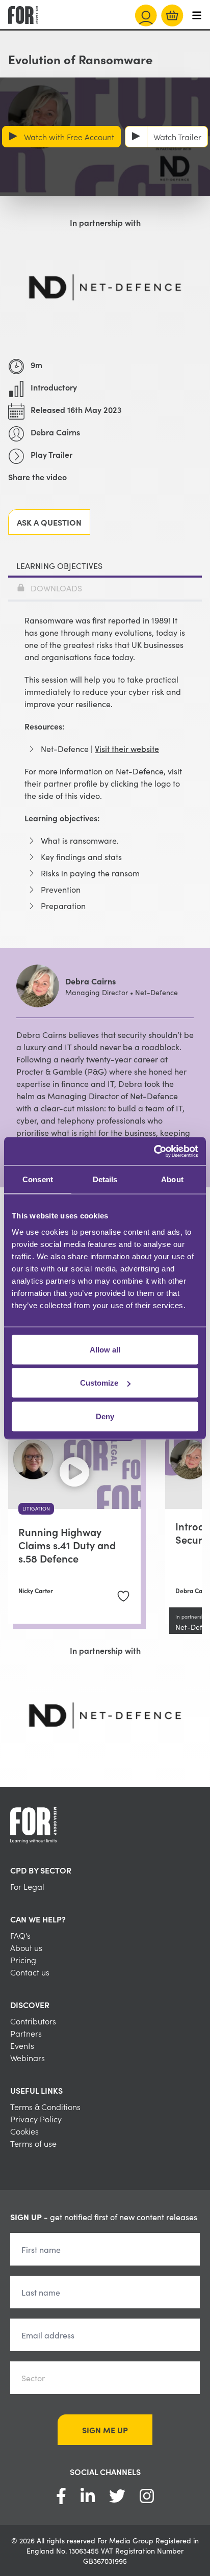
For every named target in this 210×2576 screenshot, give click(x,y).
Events (22, 2045)
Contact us (30, 1972)
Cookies (24, 2131)
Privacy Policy (36, 2119)
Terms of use (33, 2143)
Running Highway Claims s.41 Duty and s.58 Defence (67, 1545)
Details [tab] (105, 1179)
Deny (105, 1416)
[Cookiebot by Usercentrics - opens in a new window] (154, 1151)
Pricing (23, 1960)
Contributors (33, 2021)
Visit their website (127, 748)
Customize (99, 1383)
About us (26, 1947)
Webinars (28, 2058)
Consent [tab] (38, 1179)
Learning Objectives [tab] (59, 565)
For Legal (27, 1886)
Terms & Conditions (45, 2106)
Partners (26, 2033)
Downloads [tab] (56, 588)
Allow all (105, 1349)
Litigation (36, 1508)
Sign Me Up (105, 2430)
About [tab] (172, 1179)
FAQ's (20, 1935)
